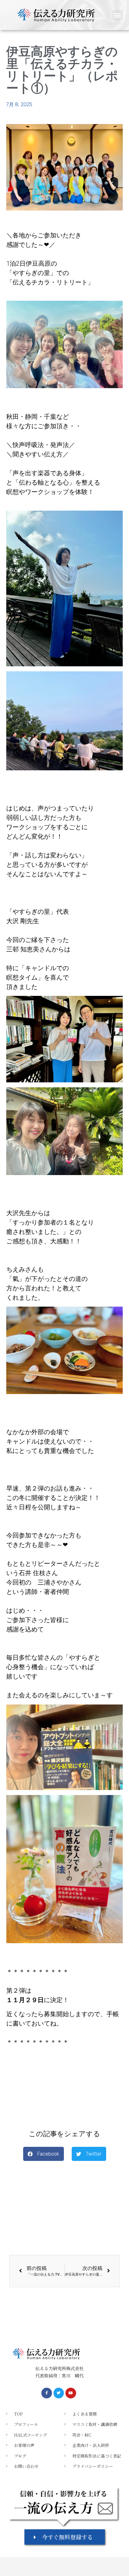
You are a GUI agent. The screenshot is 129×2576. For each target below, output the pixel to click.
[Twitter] (59, 2393)
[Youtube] (71, 2393)
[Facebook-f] (47, 2393)
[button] (118, 15)
